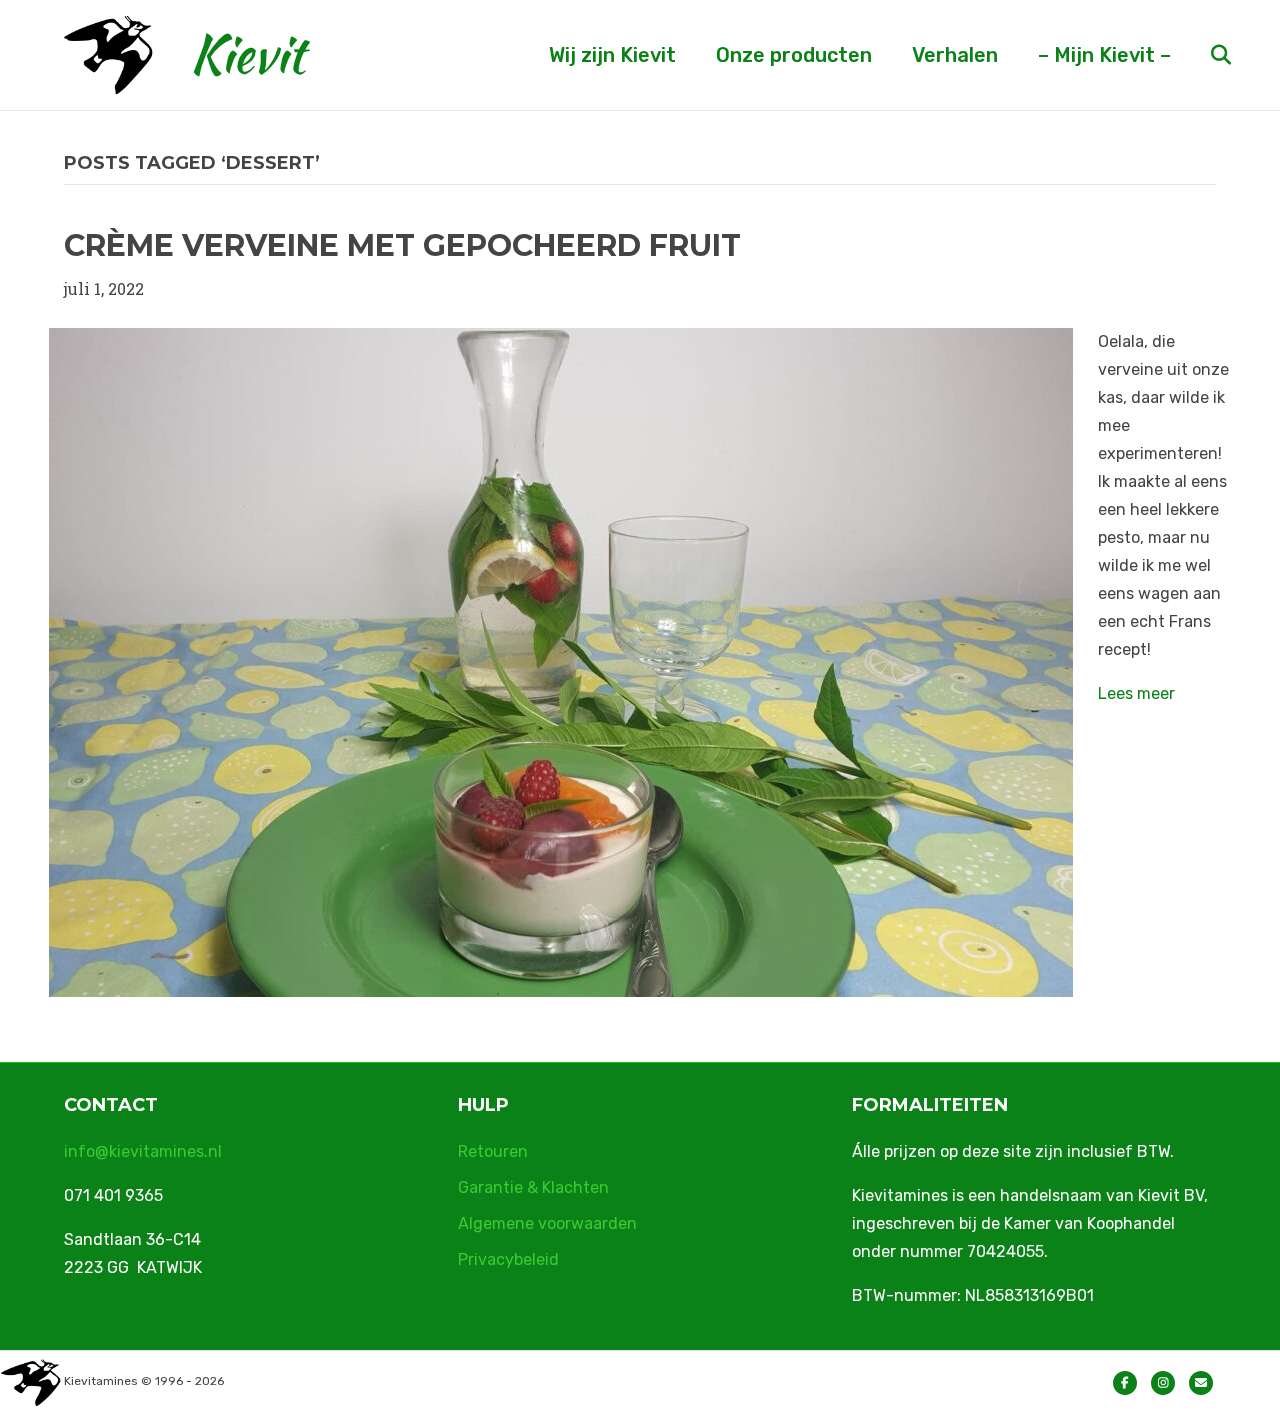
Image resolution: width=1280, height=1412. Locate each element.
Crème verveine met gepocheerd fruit (402, 245)
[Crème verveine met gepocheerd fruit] (561, 660)
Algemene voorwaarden (547, 1223)
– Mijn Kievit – (1104, 55)
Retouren (493, 1151)
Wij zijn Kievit (612, 55)
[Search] (1203, 55)
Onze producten (794, 55)
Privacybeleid (508, 1259)
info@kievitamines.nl (143, 1151)
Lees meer (1136, 693)
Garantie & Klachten (533, 1187)
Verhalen (955, 55)
